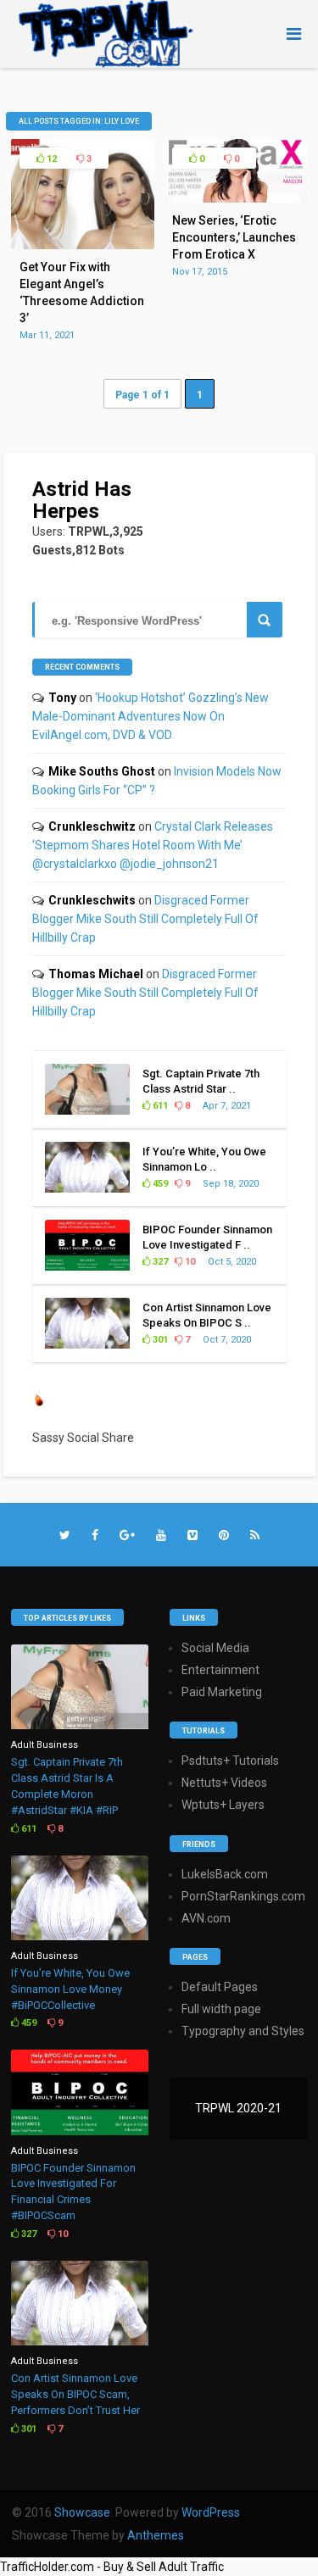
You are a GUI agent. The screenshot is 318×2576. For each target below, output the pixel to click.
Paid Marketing (222, 1692)
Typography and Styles (243, 2031)
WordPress (211, 2512)
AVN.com (206, 1918)
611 (159, 1106)
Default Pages (220, 1987)
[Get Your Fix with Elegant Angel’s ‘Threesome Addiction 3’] (83, 245)
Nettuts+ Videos (224, 1783)
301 (159, 1340)
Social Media (215, 1648)
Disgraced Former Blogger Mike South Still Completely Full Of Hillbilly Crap (145, 919)
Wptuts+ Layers (223, 1805)
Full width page (221, 2009)
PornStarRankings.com (243, 1896)
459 (159, 1184)
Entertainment (220, 1670)
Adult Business (45, 1745)
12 (50, 159)
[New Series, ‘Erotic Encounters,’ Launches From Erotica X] (235, 198)
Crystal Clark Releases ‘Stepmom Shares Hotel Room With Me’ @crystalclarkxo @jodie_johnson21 (153, 845)
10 (189, 1262)
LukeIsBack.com (225, 1874)
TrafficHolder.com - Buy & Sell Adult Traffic (112, 2567)
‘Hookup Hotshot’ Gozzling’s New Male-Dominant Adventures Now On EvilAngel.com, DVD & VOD (151, 716)
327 (159, 1262)
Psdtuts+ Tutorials (230, 1761)
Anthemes (156, 2535)
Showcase (82, 2512)
